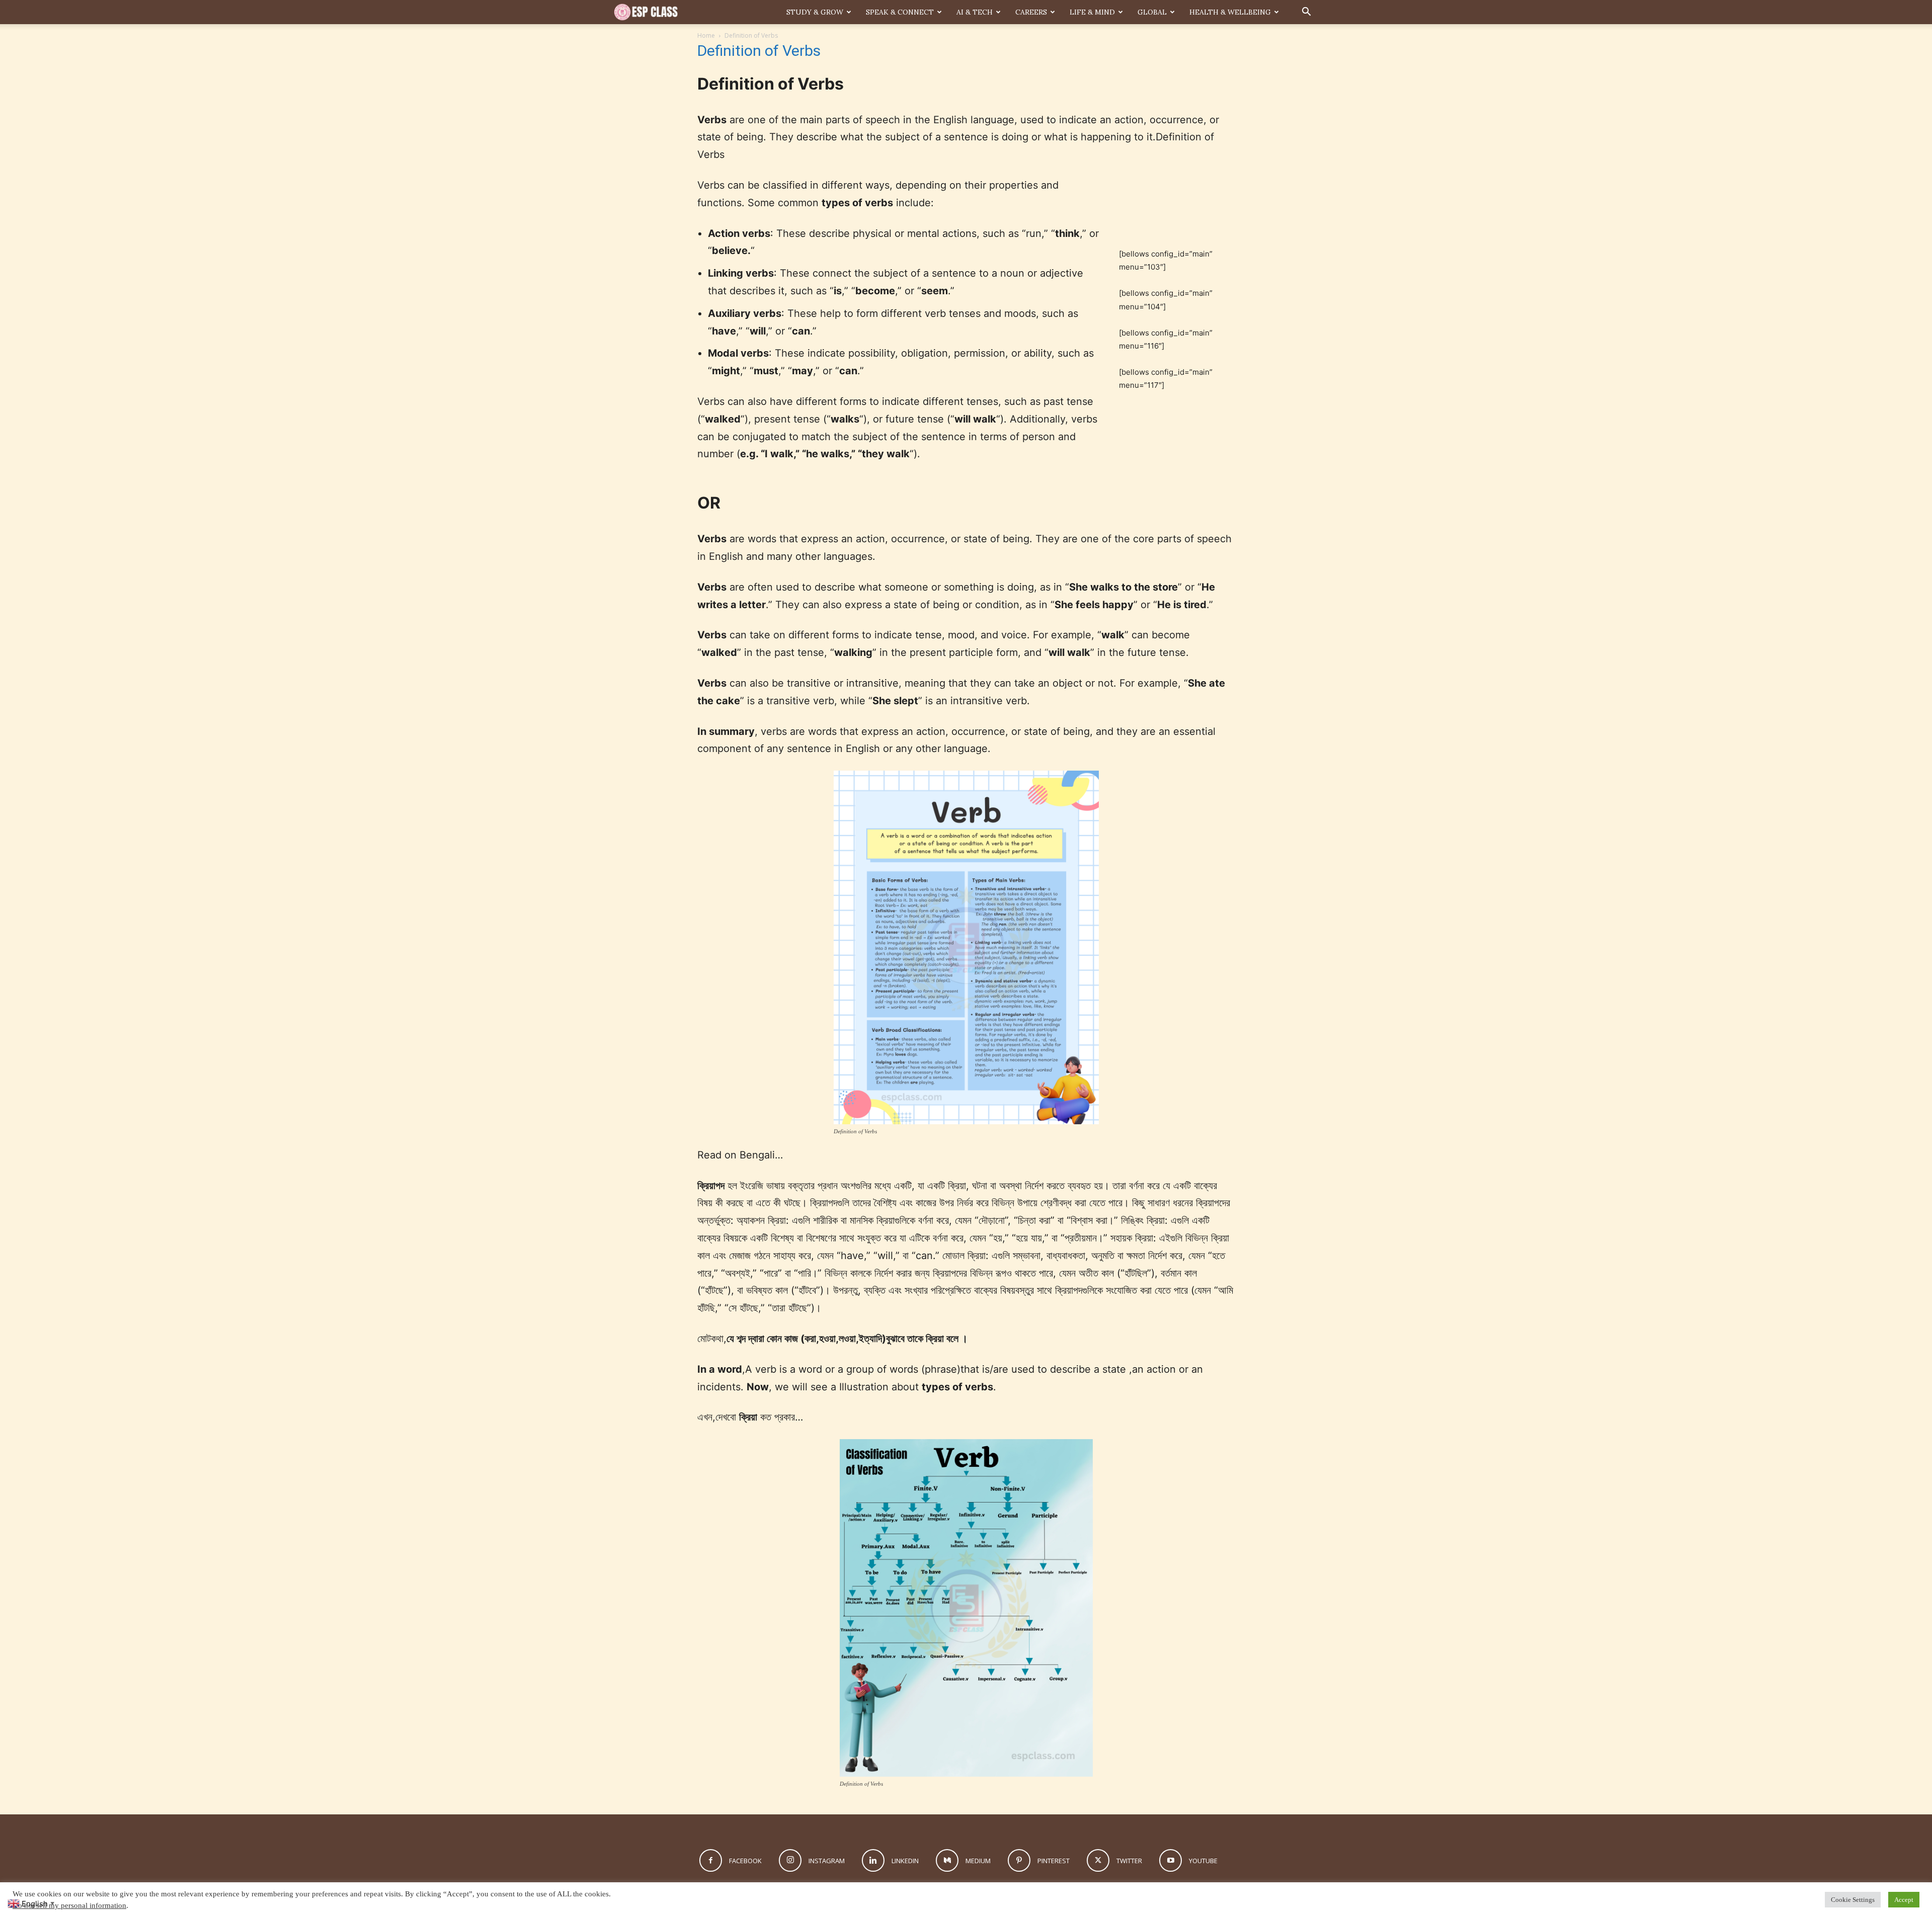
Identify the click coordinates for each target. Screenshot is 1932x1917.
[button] (1306, 13)
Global (1152, 12)
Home (706, 35)
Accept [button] (1904, 1900)
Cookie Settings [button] (1853, 1900)
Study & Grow (815, 12)
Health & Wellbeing (1230, 12)
